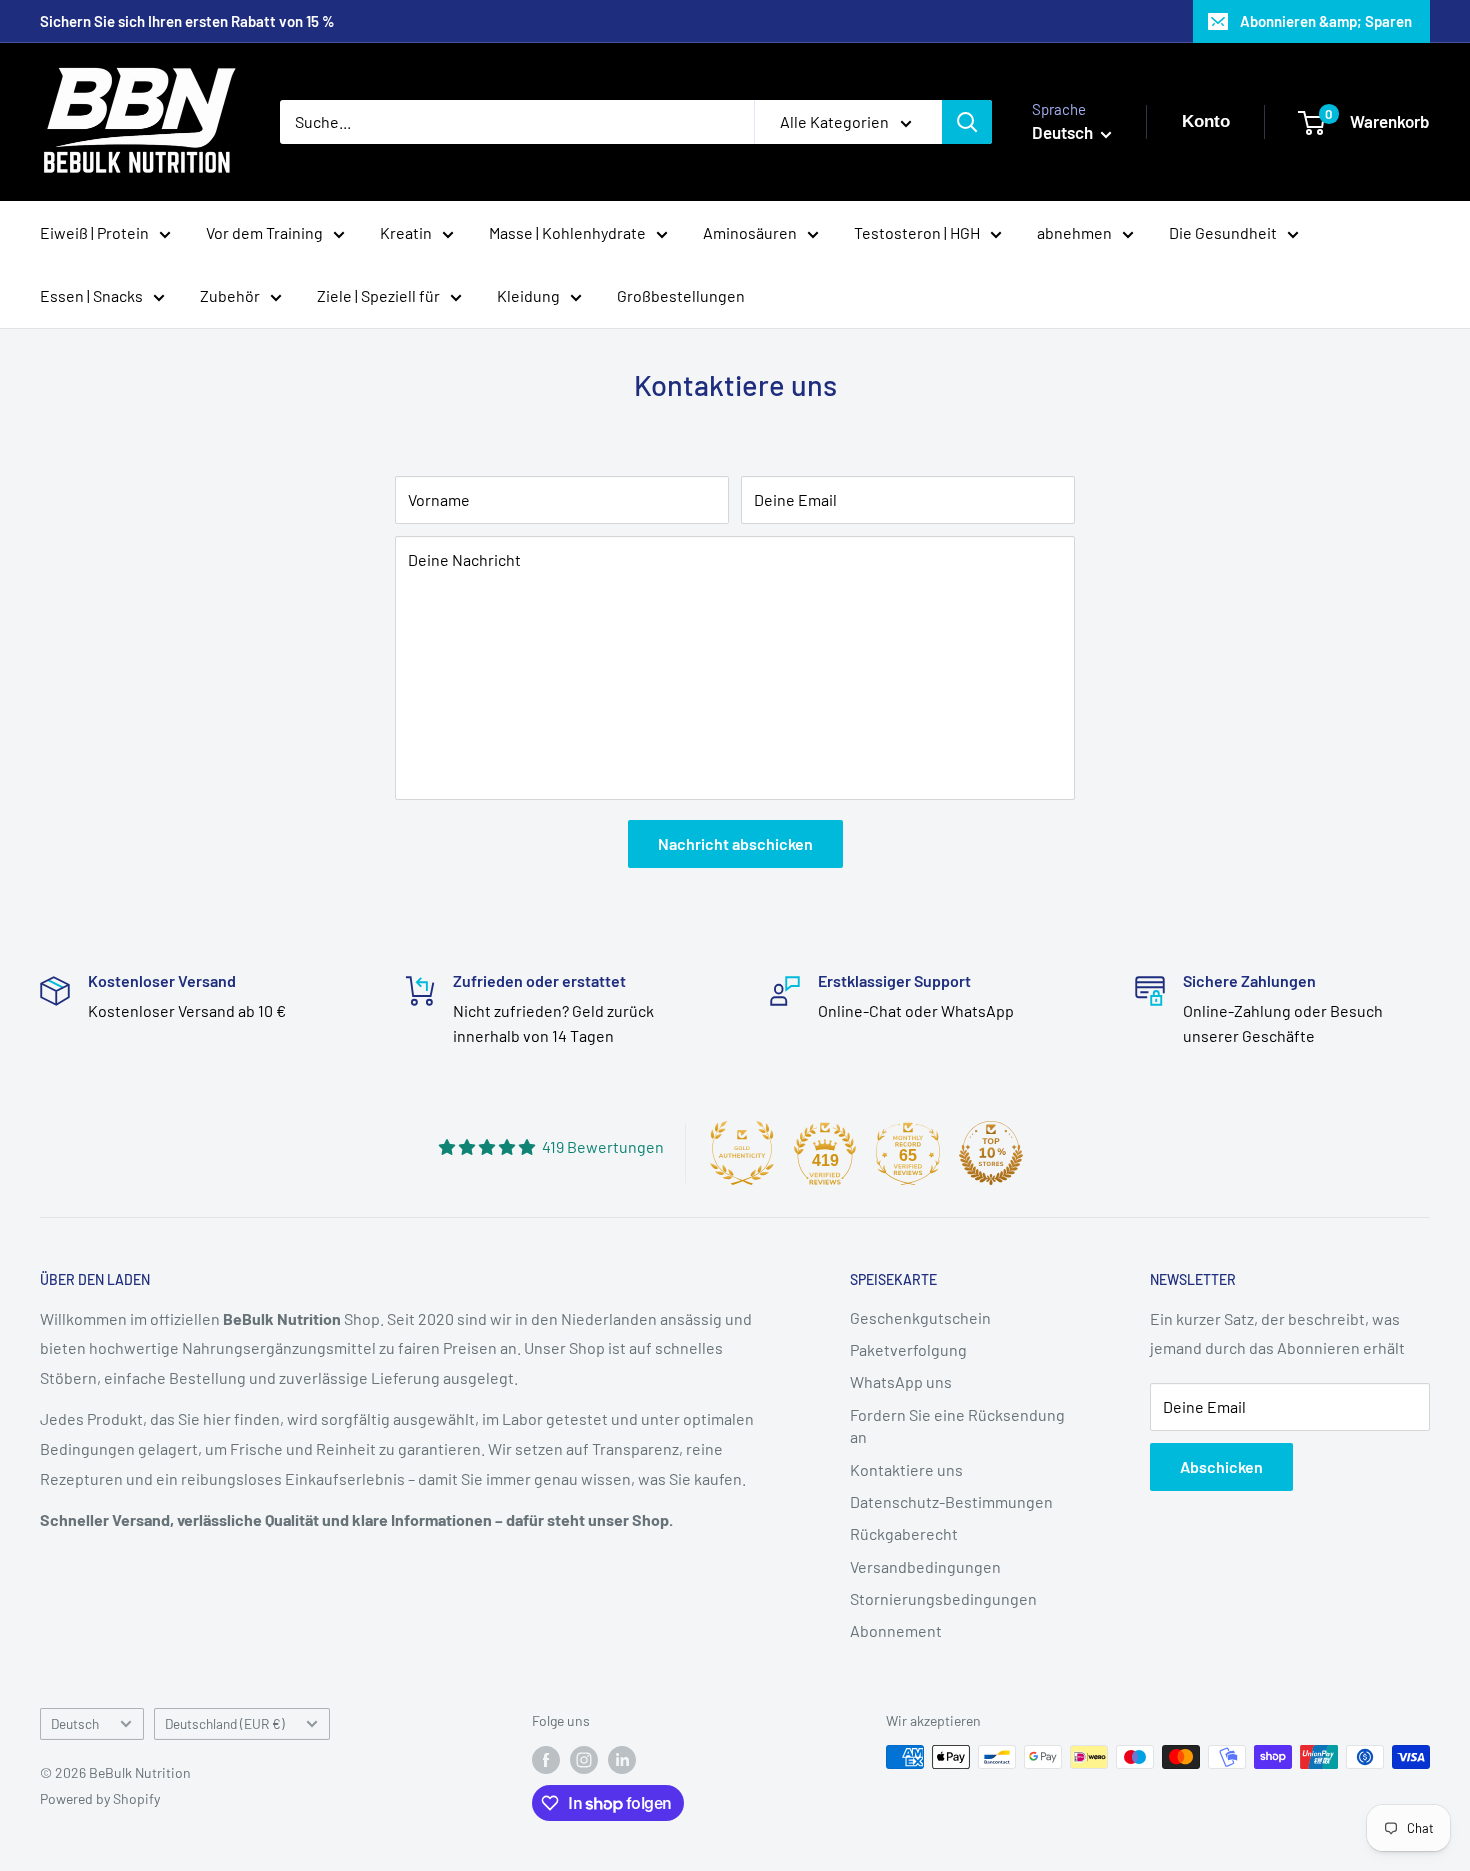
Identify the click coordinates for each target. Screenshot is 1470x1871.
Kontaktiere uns (906, 1469)
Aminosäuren (750, 232)
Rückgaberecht (904, 1533)
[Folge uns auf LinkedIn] (622, 1759)
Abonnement (896, 1630)
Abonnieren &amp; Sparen (1326, 21)
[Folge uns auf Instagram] (584, 1759)
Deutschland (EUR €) (225, 1723)
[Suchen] (967, 122)
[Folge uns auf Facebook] (546, 1759)
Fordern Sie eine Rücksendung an (957, 1425)
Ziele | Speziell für (378, 295)
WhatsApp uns (901, 1381)
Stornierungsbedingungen (943, 1598)
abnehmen (1074, 232)
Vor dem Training (264, 232)
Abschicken (1221, 1466)
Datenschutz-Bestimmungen (951, 1501)
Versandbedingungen (925, 1566)
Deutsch (75, 1723)
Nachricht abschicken (735, 843)
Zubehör (230, 295)
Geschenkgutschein (920, 1317)
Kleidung (528, 295)
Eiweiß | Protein (94, 232)
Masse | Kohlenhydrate (567, 232)
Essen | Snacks (91, 295)
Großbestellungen (681, 295)
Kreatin (406, 232)
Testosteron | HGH (917, 232)
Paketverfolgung (908, 1349)
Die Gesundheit (1223, 232)
